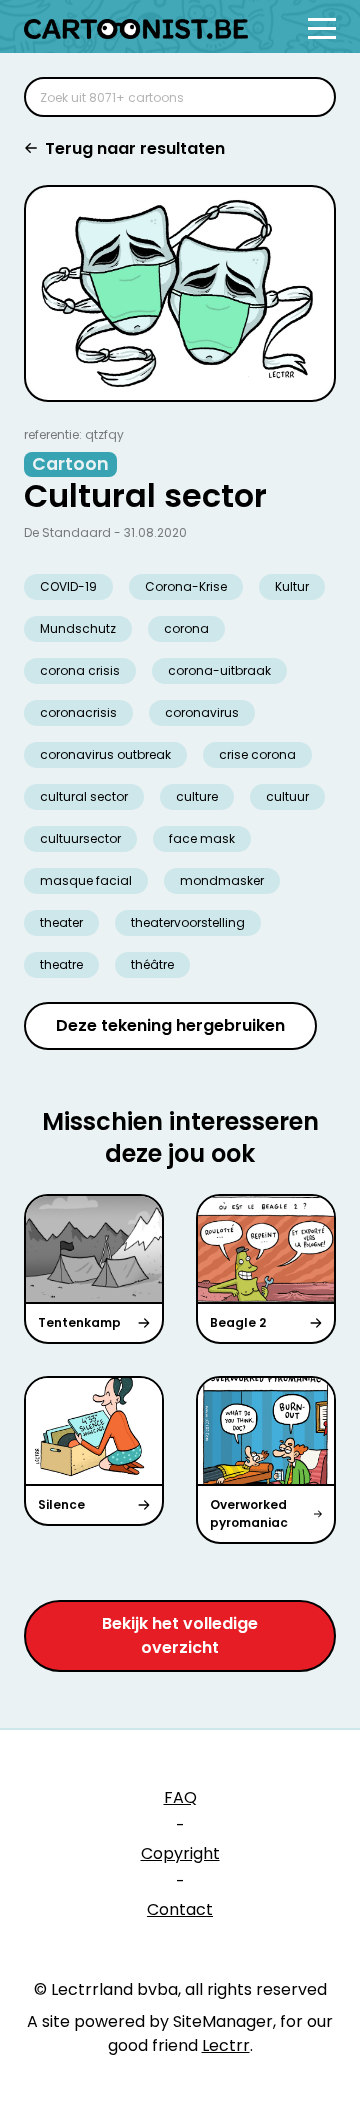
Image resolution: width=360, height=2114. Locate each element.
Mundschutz (78, 628)
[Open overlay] (322, 28)
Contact (180, 1909)
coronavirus (202, 712)
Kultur (292, 586)
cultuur (287, 796)
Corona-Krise (186, 586)
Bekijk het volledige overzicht (180, 1635)
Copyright (180, 1853)
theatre (61, 964)
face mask (202, 838)
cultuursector (80, 838)
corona (186, 628)
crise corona (257, 754)
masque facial (86, 880)
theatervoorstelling (188, 922)
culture (197, 796)
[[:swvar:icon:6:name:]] (308, 97)
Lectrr (226, 2045)
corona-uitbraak (219, 670)
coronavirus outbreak (105, 754)
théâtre (152, 964)
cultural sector (84, 796)
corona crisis (80, 670)
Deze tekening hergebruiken (170, 1025)
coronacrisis (78, 712)
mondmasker (222, 880)
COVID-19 (68, 586)
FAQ (180, 1797)
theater (61, 922)
